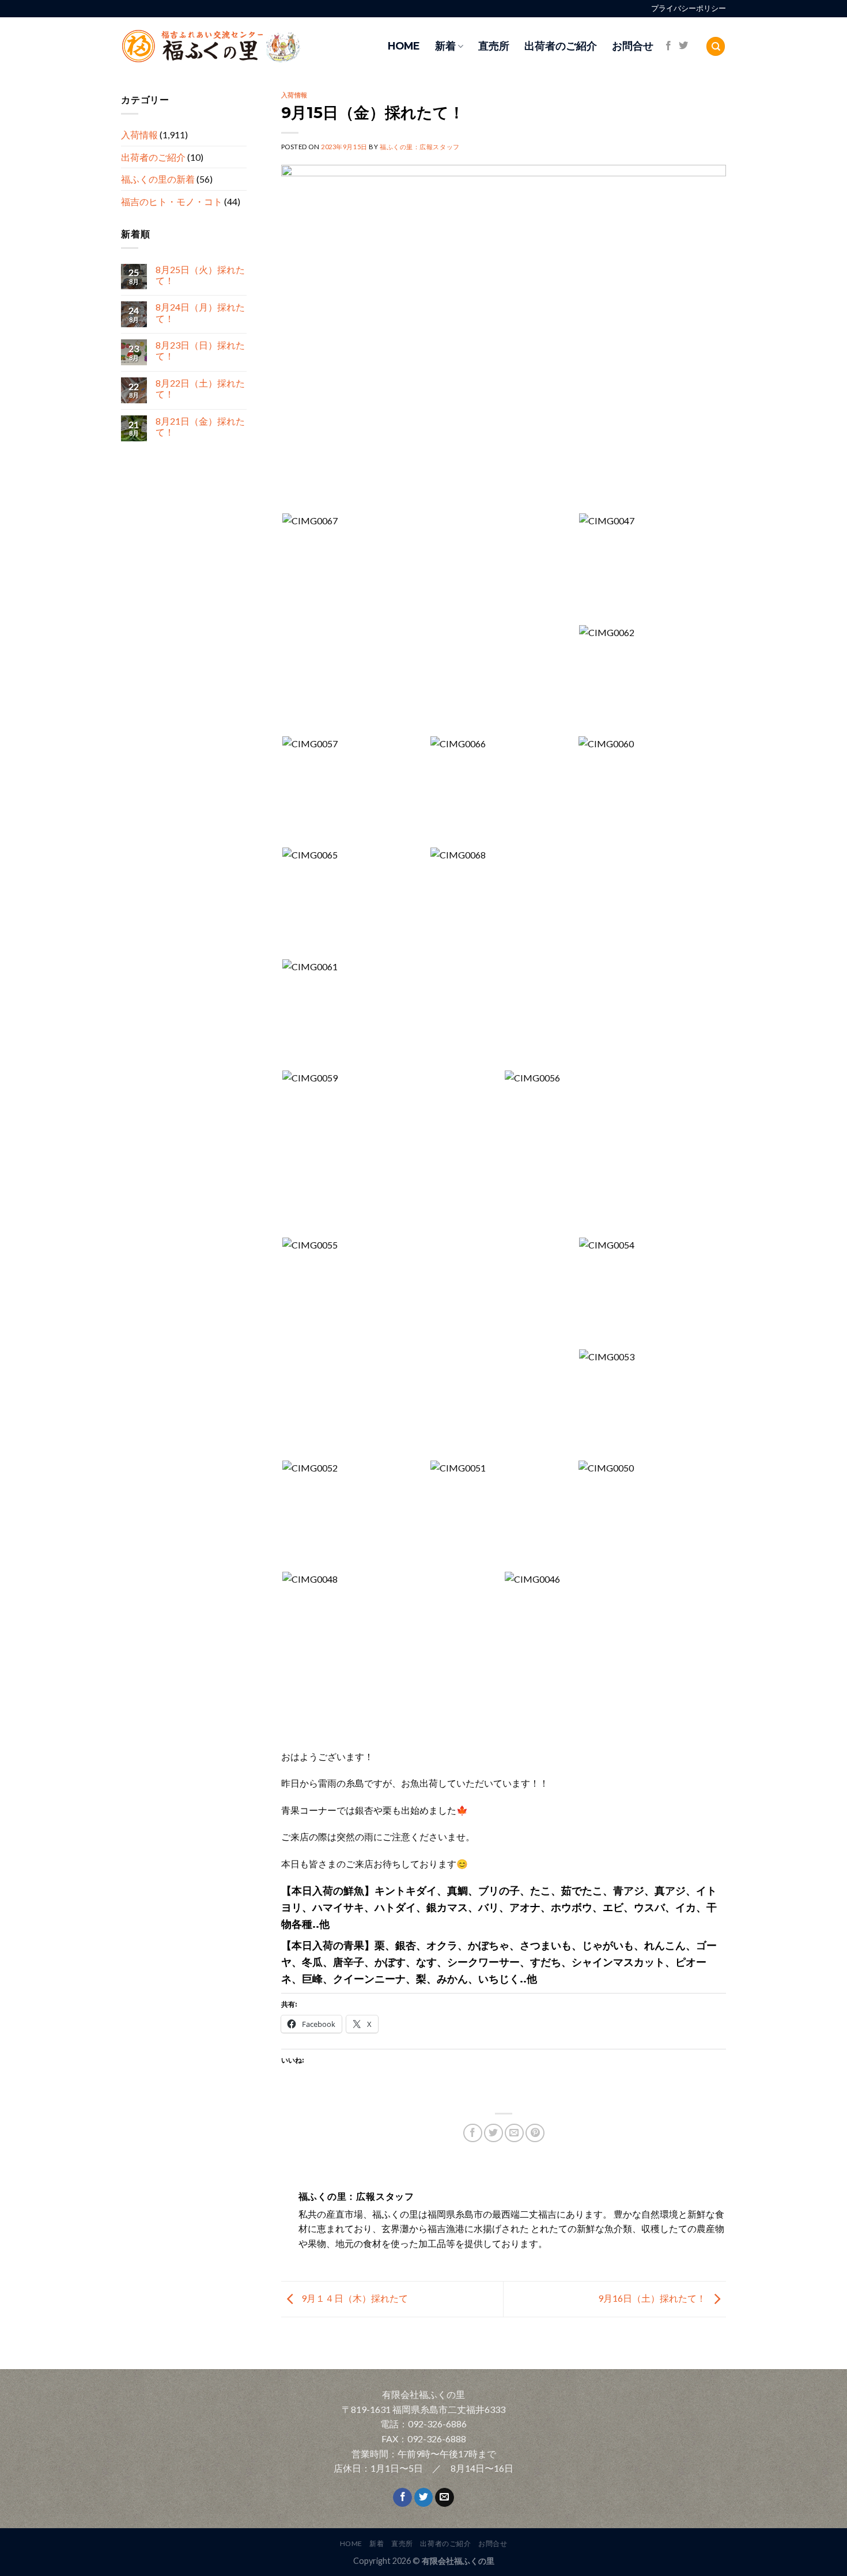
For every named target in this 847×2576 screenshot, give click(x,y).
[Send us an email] (445, 2498)
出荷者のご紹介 (561, 46)
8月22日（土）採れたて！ (200, 389)
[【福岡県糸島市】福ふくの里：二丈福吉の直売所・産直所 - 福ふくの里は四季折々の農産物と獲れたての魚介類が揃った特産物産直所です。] (236, 46)
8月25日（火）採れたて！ (200, 275)
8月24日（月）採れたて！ (200, 313)
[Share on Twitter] (494, 2133)
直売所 (494, 46)
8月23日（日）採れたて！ (200, 351)
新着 (445, 46)
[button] (430, 624)
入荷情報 (139, 135)
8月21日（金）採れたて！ (200, 426)
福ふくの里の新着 (158, 179)
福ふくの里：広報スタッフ (420, 147)
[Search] (716, 46)
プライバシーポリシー (689, 8)
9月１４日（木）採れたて (354, 2298)
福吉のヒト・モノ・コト (172, 201)
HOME (404, 46)
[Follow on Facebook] (668, 46)
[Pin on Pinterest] (535, 2133)
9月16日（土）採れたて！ (653, 2298)
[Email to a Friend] (514, 2133)
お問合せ (633, 46)
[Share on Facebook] (473, 2133)
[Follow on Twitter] (683, 46)
